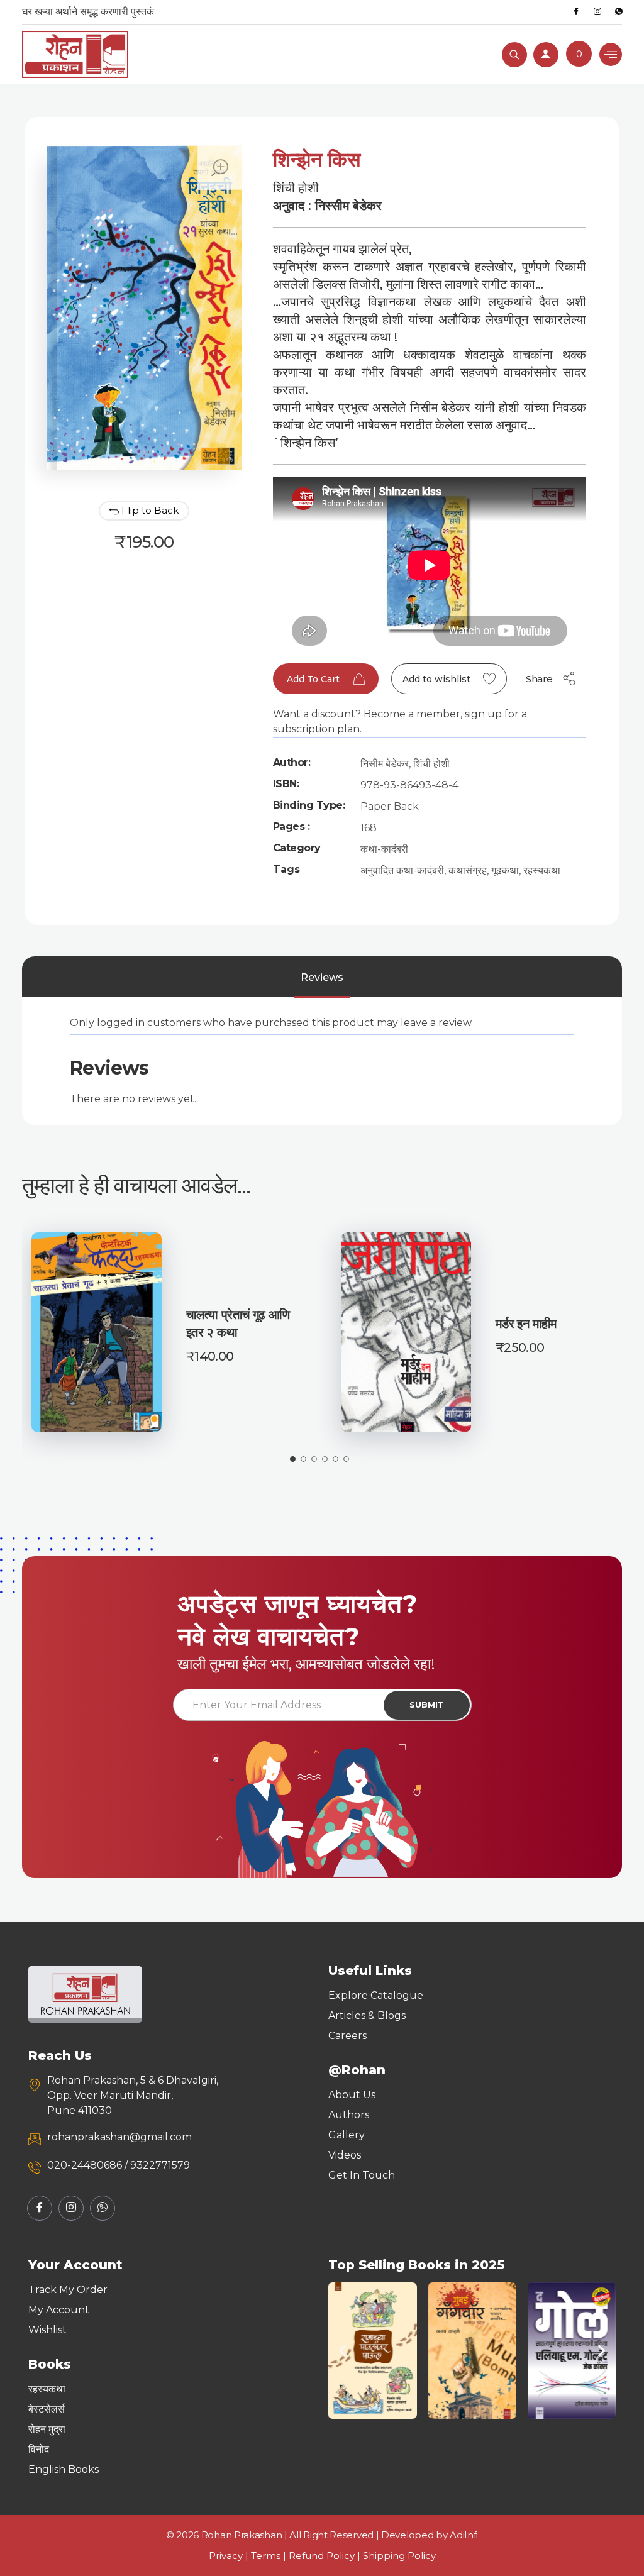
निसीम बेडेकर (385, 764)
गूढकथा (505, 871)
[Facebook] (576, 12)
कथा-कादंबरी (384, 849)
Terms (266, 2556)
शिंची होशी (431, 764)
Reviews (322, 977)
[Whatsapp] (619, 12)
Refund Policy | (326, 2556)
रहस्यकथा (542, 871)
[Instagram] (597, 12)
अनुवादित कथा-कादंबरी (402, 871)
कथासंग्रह (468, 871)
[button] (342, 2351)
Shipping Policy (399, 2556)
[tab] (322, 978)
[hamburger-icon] (611, 54)
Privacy (226, 2556)
